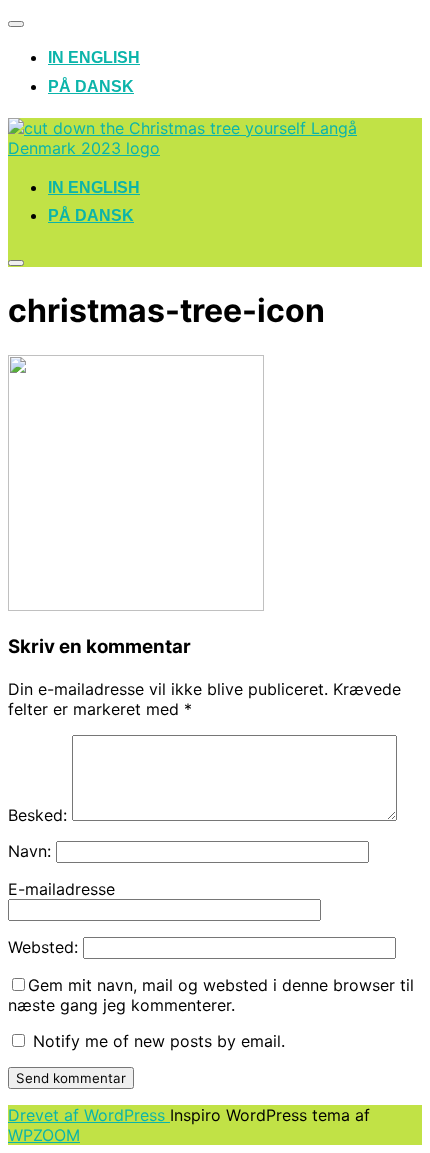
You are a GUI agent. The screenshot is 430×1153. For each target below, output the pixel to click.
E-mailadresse (61, 889)
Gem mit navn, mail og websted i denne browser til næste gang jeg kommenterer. (211, 995)
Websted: (43, 947)
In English (94, 57)
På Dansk (91, 86)
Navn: (29, 851)
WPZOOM (44, 1135)
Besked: (37, 815)
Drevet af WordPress (89, 1115)
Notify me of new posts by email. (159, 1041)
